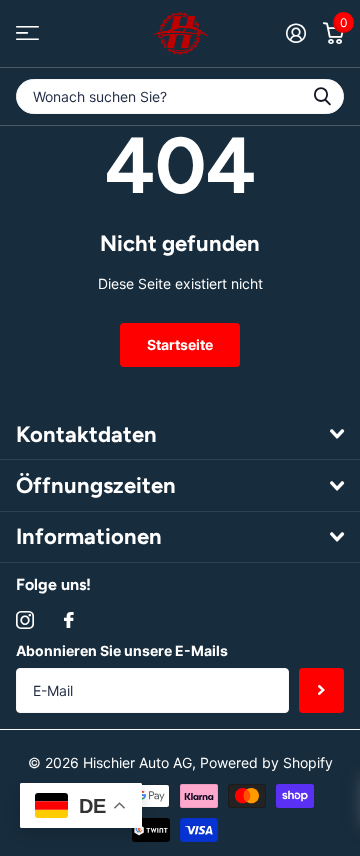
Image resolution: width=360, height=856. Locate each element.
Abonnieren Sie (321, 690)
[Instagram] (25, 620)
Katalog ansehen (27, 33)
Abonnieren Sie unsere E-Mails (122, 650)
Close (180, 434)
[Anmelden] (295, 33)
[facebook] (69, 620)
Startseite (180, 344)
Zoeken (322, 96)
